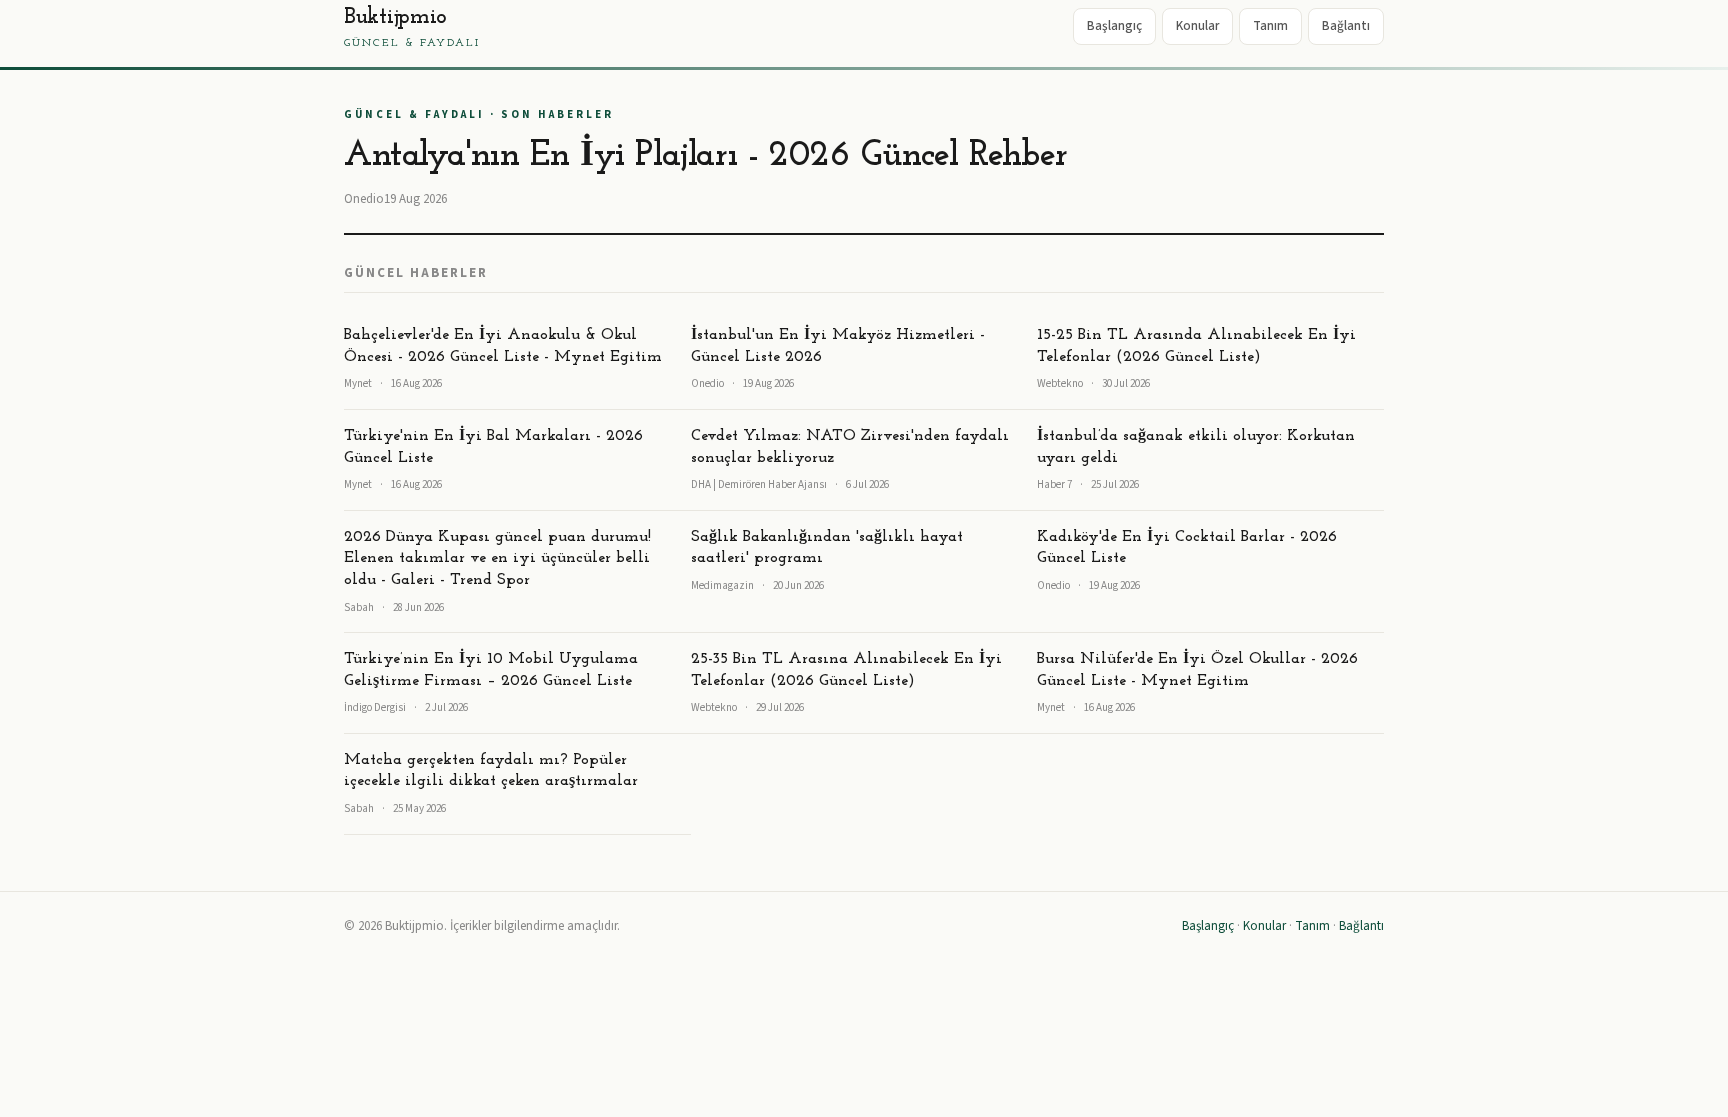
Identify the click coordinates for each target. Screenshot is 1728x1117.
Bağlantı (1346, 26)
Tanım (1270, 26)
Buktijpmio (412, 27)
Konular (1197, 26)
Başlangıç (1114, 26)
